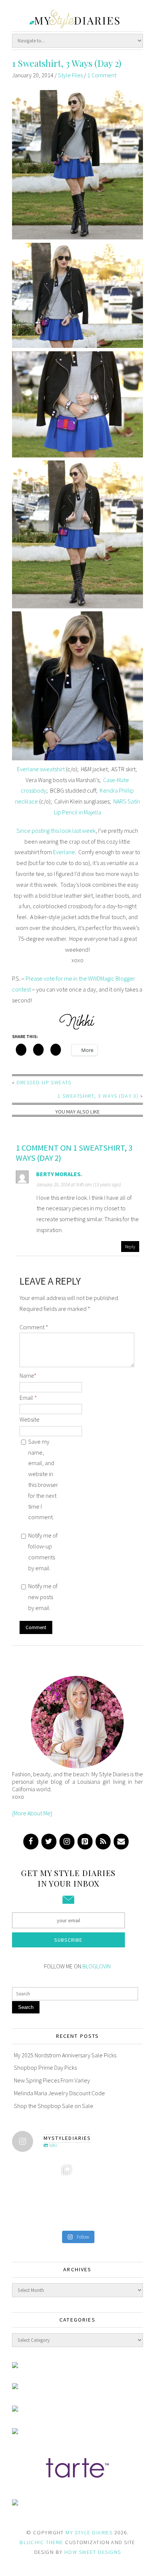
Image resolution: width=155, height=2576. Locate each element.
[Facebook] (31, 1842)
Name (28, 1375)
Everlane (64, 852)
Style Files (70, 75)
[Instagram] (67, 1842)
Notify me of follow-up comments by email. (43, 1551)
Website (30, 1419)
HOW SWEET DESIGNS (93, 2552)
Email (28, 1398)
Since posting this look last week (56, 831)
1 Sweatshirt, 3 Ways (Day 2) (67, 63)
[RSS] (103, 1842)
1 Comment (102, 75)
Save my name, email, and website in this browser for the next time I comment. (43, 1479)
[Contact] (121, 1842)
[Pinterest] (85, 1842)
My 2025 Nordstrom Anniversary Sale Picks (65, 2055)
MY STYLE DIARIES (89, 2532)
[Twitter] (49, 1842)
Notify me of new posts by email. (43, 1597)
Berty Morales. (59, 1174)
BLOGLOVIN (96, 1966)
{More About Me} (32, 1813)
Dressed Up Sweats (44, 1082)
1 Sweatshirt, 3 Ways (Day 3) (98, 1096)
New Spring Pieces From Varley (52, 2080)
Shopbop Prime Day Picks (45, 2067)
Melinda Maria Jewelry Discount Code (59, 2093)
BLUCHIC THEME (42, 2542)
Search (26, 2007)
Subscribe (68, 1940)
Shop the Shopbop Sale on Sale (54, 2106)
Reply (130, 1246)
